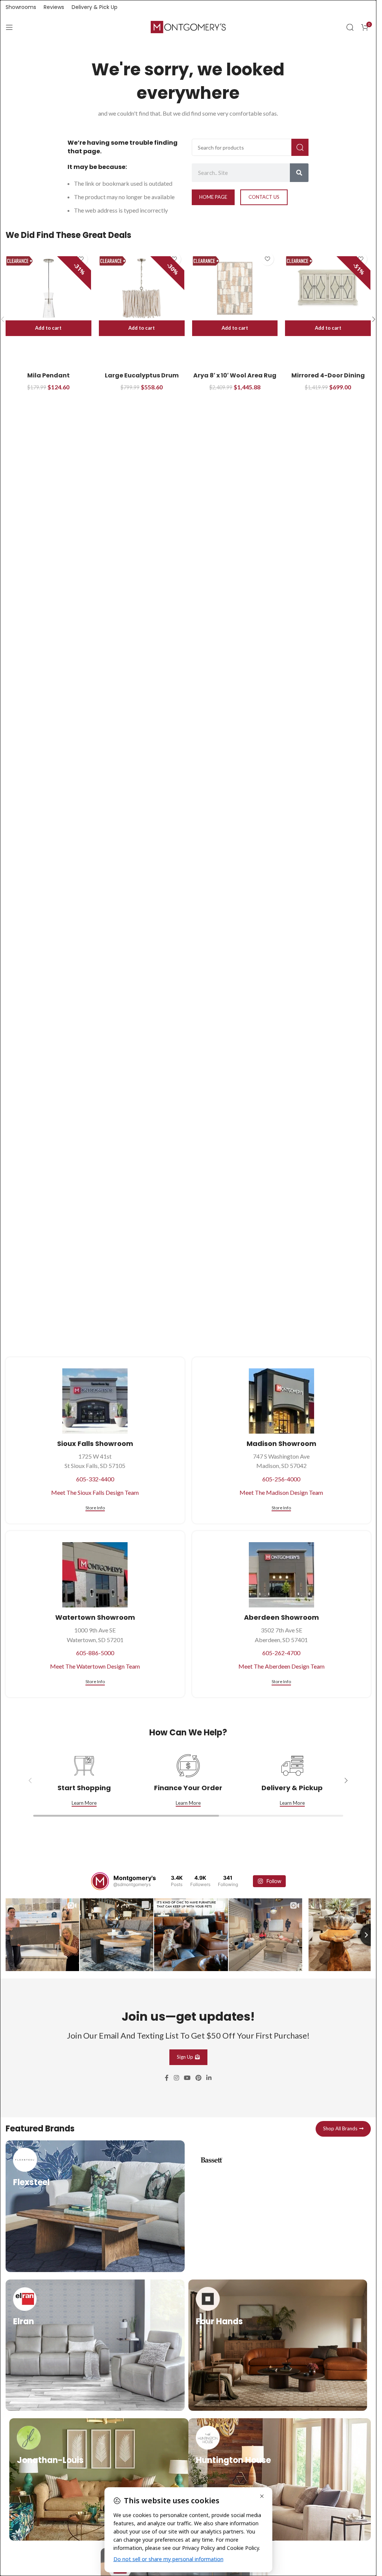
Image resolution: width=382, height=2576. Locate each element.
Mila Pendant (48, 375)
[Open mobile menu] (9, 27)
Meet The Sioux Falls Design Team (95, 1492)
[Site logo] (188, 26)
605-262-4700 (281, 1653)
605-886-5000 (95, 1653)
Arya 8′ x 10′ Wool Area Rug (235, 375)
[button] (48, 328)
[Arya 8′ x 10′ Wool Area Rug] (235, 288)
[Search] (350, 27)
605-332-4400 (95, 1479)
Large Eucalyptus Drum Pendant (142, 379)
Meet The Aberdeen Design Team (281, 1666)
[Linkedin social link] (209, 2077)
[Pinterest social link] (199, 2077)
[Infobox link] (95, 2205)
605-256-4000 (281, 1479)
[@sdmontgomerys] (100, 1881)
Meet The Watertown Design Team (95, 1666)
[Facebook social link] (167, 2077)
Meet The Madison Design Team (281, 1492)
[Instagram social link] (176, 2077)
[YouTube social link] (187, 2077)
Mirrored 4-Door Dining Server (328, 379)
